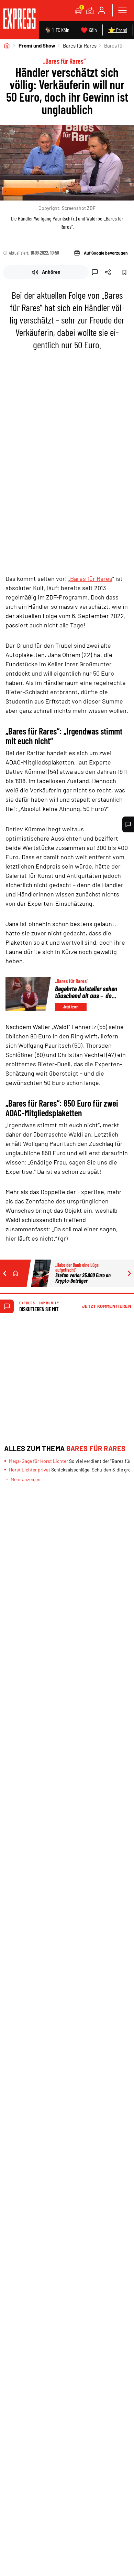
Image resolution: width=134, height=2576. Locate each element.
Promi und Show (37, 45)
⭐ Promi (118, 30)
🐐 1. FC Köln (57, 30)
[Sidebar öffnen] (122, 10)
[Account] (102, 10)
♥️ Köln (89, 30)
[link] (19, 19)
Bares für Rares (80, 45)
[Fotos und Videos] (90, 10)
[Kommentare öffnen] (128, 824)
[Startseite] (7, 45)
